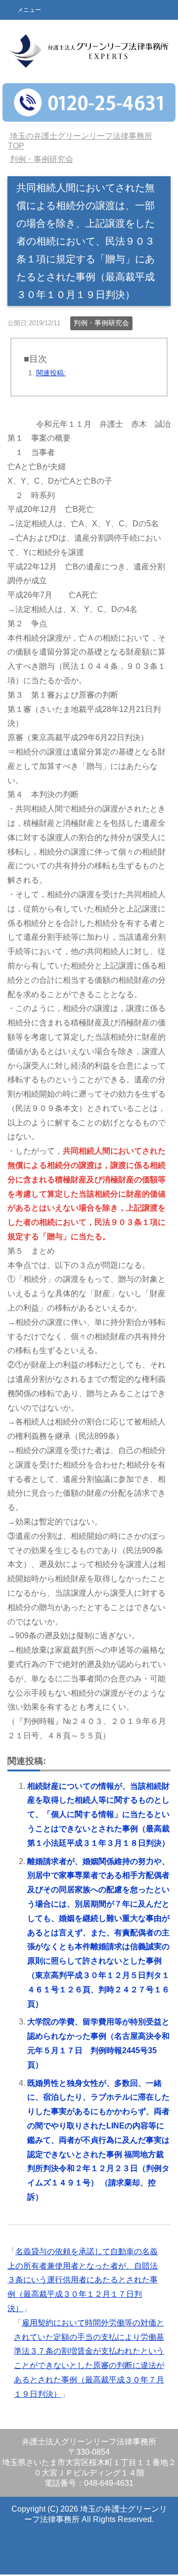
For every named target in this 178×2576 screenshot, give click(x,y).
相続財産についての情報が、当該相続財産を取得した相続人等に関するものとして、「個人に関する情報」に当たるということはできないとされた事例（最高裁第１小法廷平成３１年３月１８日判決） (98, 1815)
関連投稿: (51, 373)
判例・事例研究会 (101, 323)
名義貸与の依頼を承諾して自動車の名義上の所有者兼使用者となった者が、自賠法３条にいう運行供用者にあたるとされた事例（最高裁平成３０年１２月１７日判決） (83, 2280)
